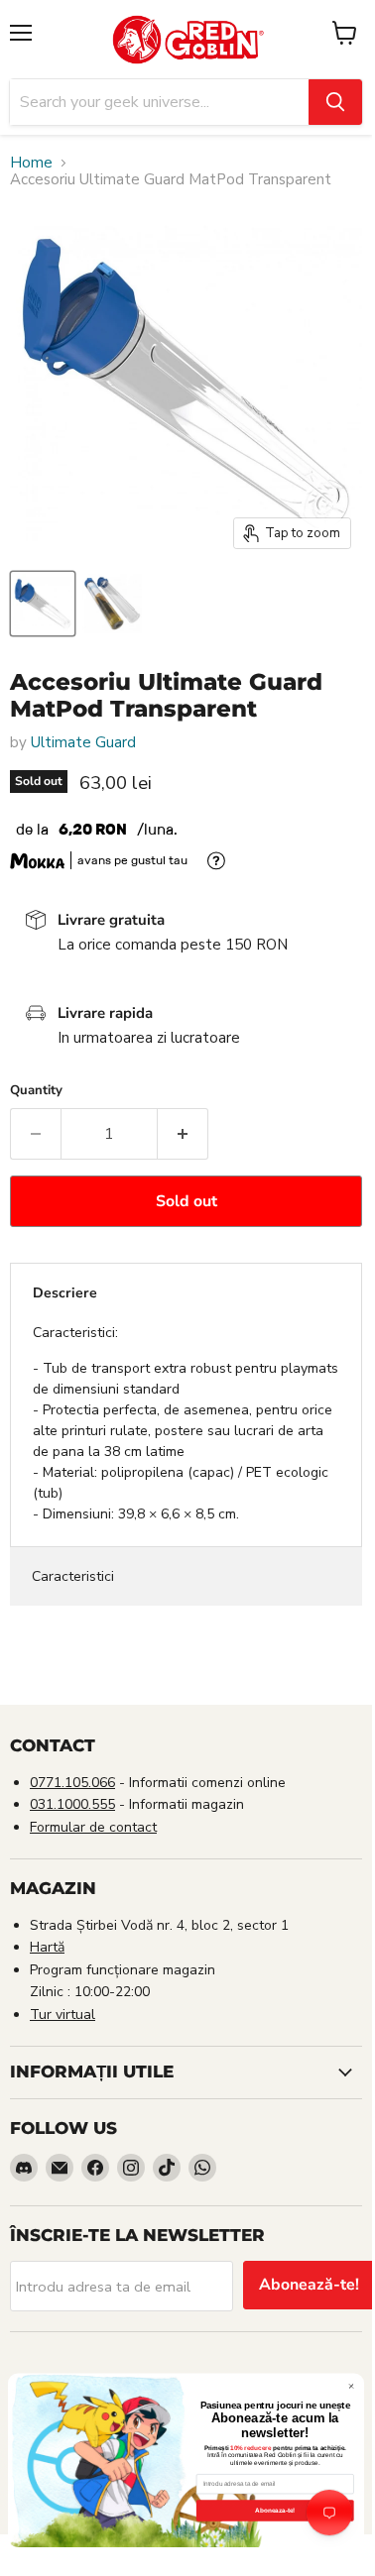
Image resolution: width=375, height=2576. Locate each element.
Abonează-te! (309, 2285)
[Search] (335, 102)
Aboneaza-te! (275, 2510)
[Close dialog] (351, 2386)
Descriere (65, 1293)
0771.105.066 (72, 1783)
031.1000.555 (72, 1804)
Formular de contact (93, 1827)
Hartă (47, 1947)
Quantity (36, 1091)
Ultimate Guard (83, 742)
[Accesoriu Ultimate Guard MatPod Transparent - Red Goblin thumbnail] (43, 604)
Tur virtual (62, 2015)
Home (31, 163)
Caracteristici (73, 1576)
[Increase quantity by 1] (183, 1134)
